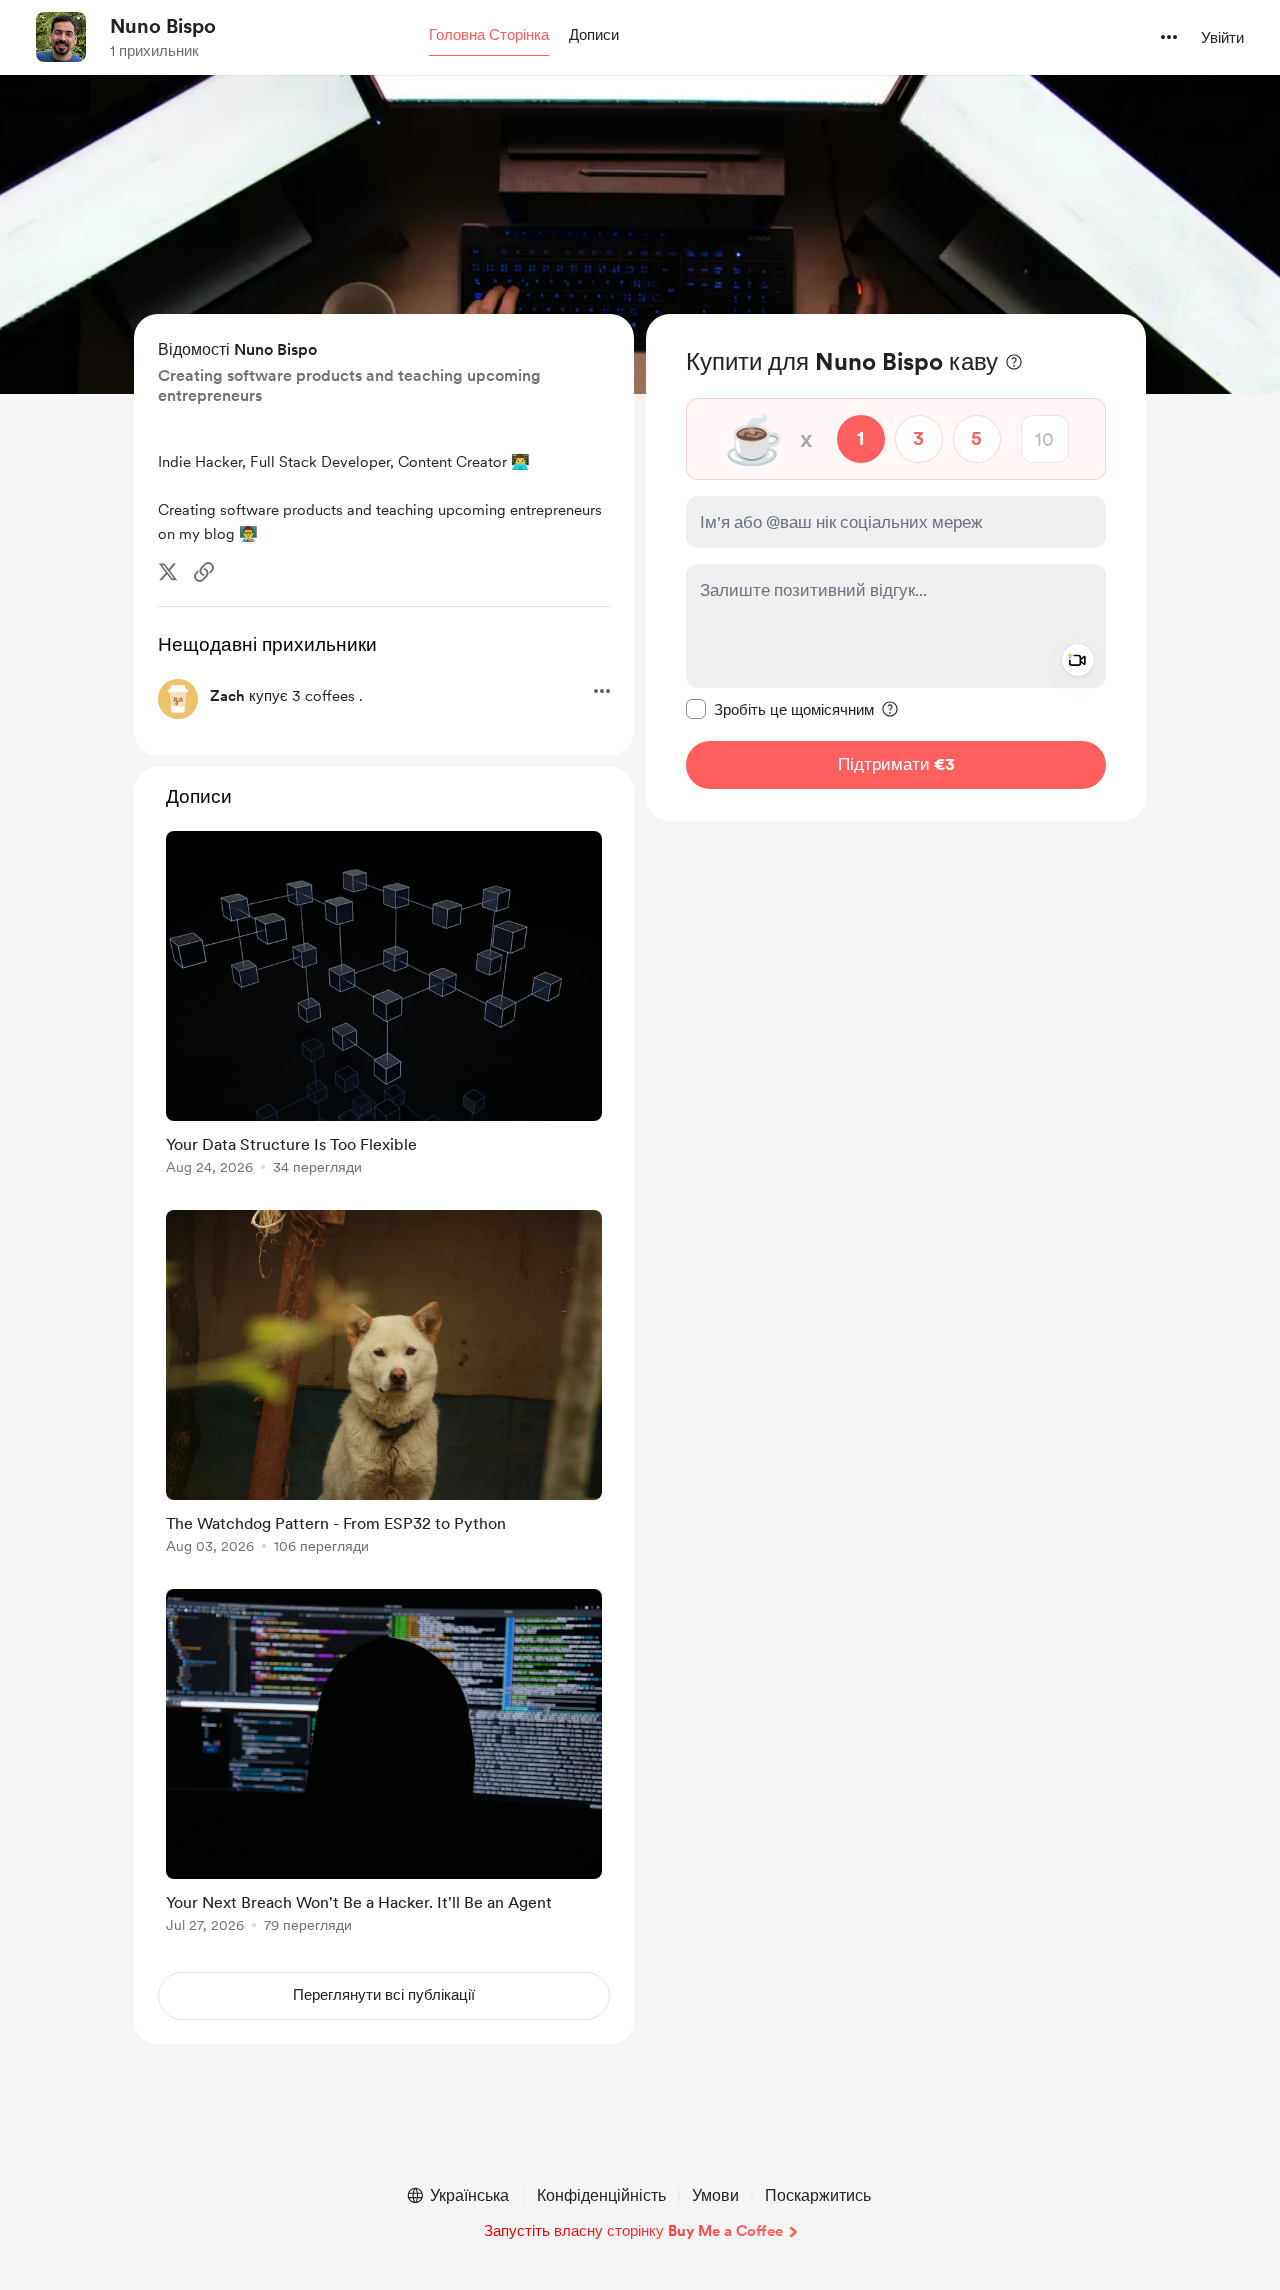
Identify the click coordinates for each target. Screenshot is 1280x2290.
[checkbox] (780, 709)
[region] (896, 567)
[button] (489, 36)
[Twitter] (168, 572)
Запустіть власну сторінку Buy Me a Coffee (633, 2231)
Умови (715, 2195)
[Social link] (204, 572)
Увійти (1222, 38)
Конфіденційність (601, 2195)
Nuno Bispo (163, 26)
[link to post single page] (384, 1006)
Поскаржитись (818, 2195)
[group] (384, 1006)
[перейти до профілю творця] (61, 37)
